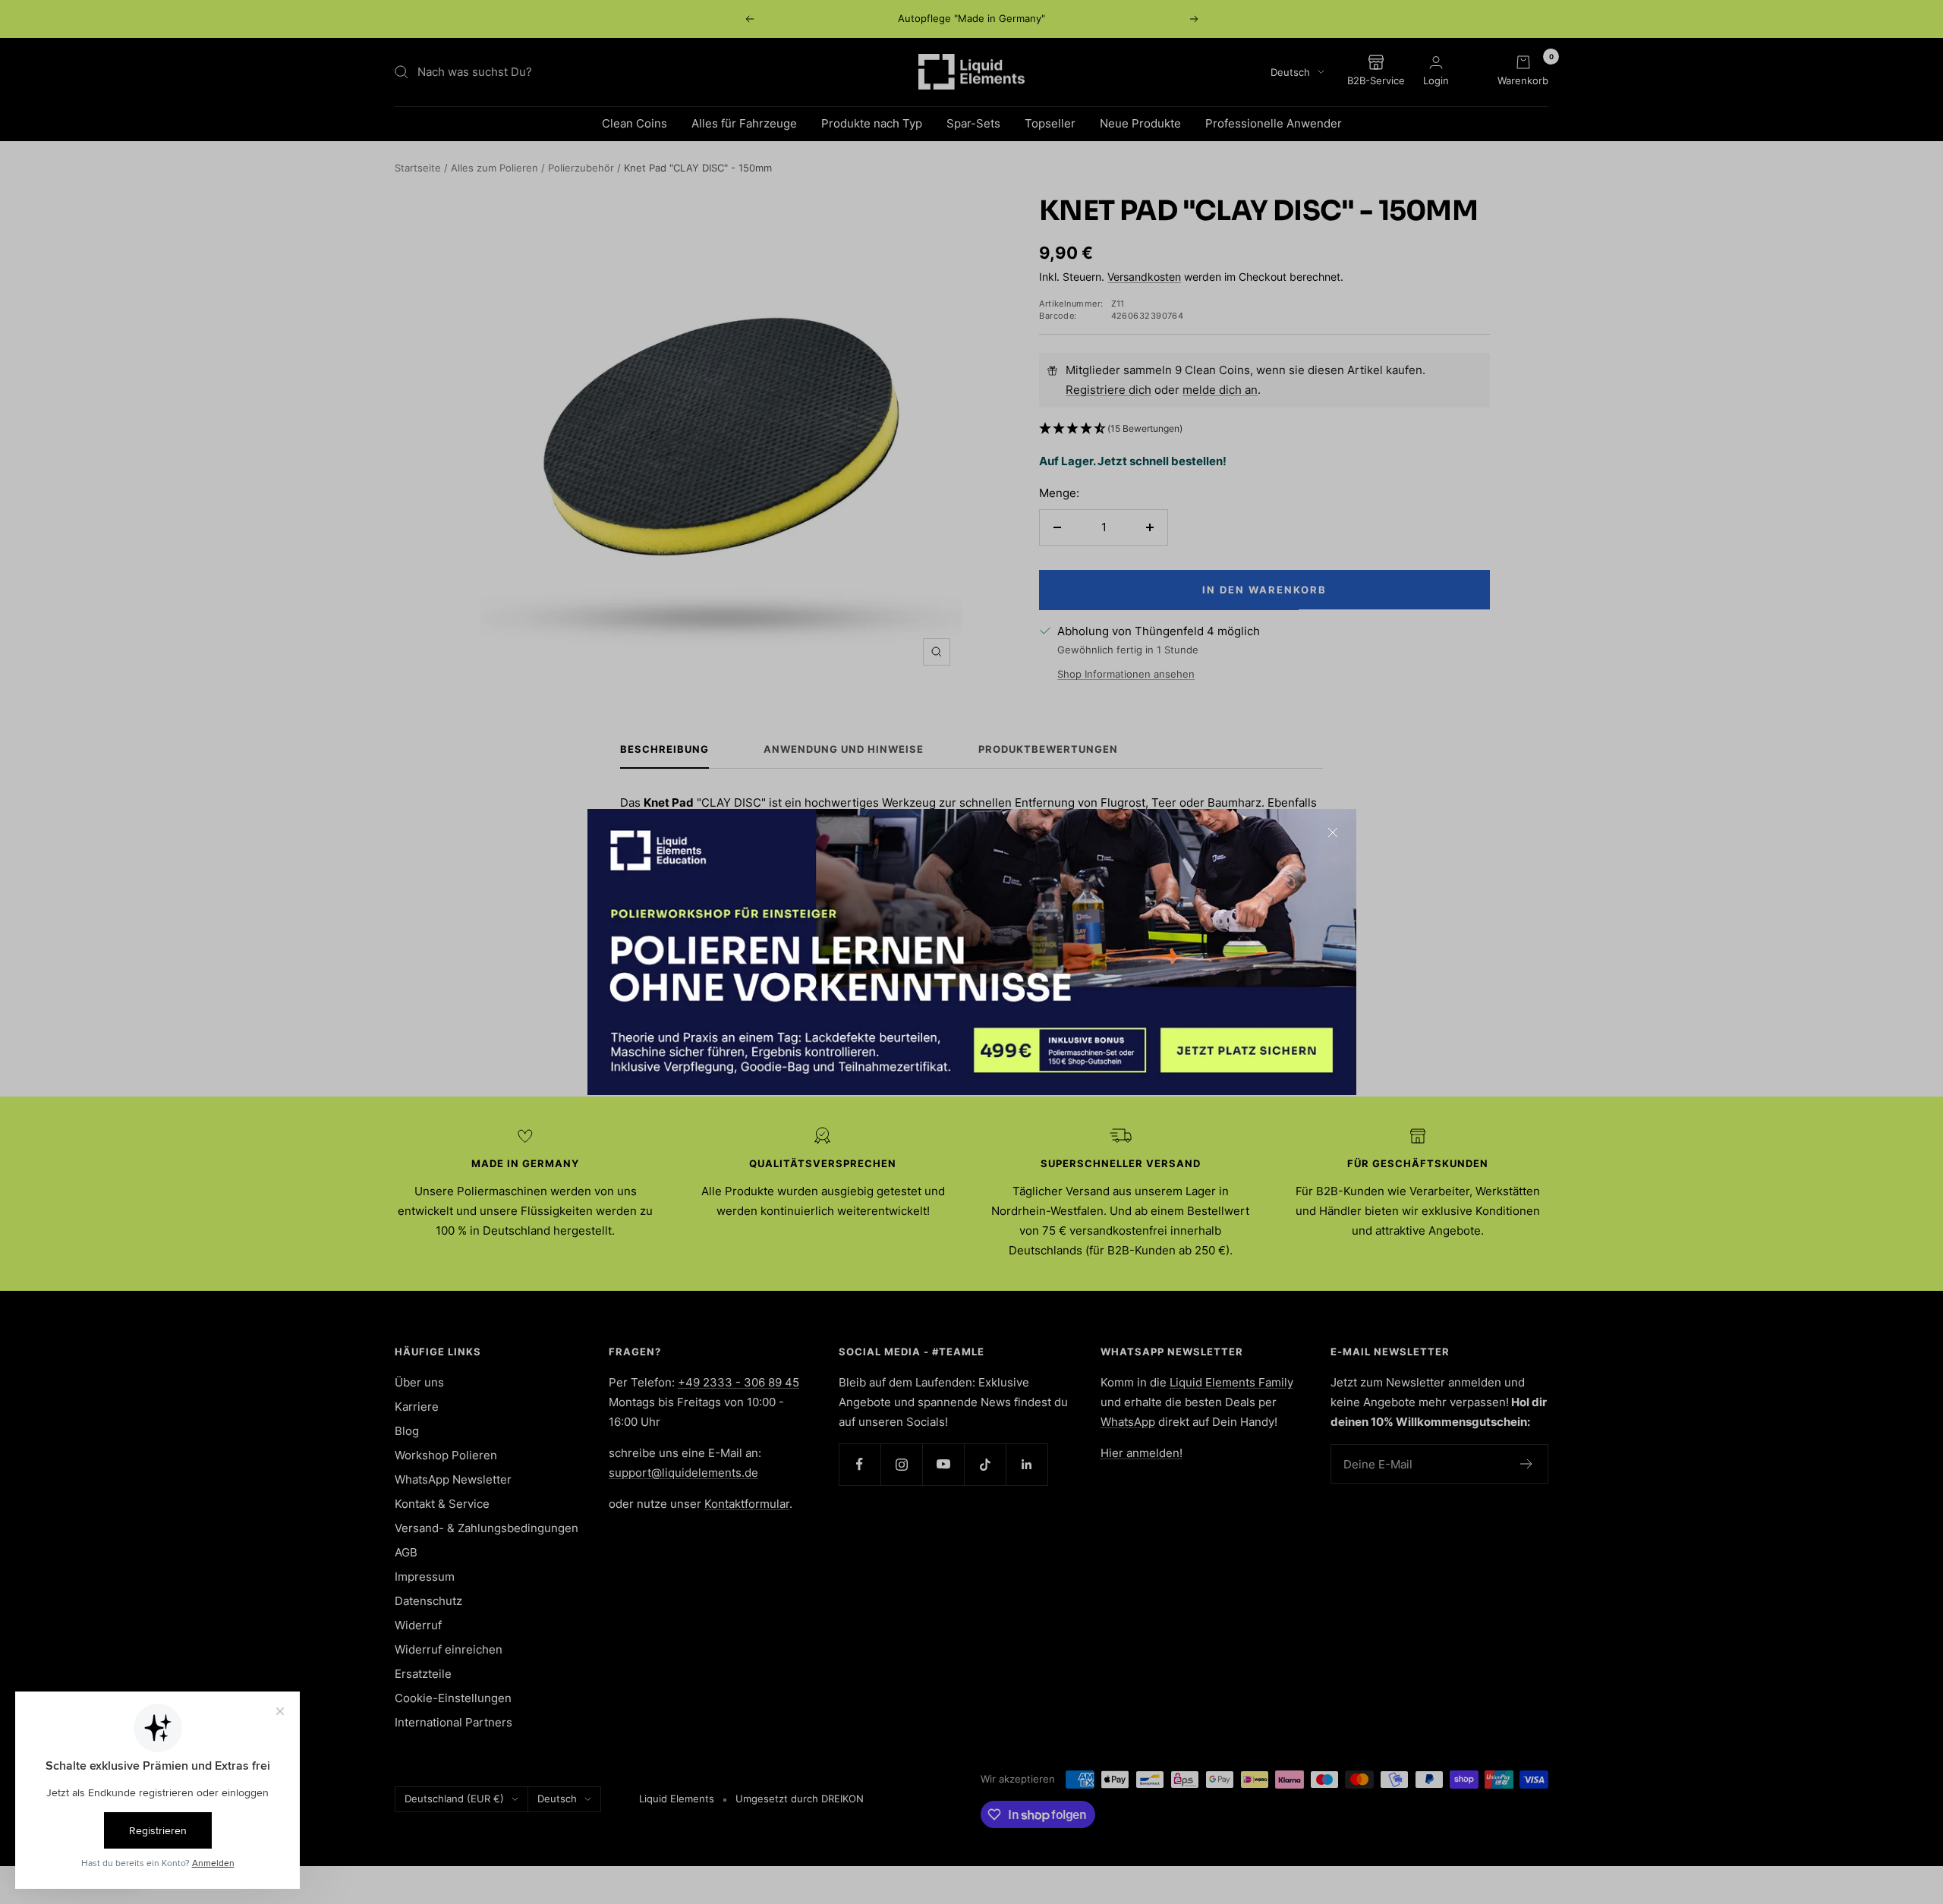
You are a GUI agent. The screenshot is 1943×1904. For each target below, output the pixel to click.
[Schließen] (1333, 832)
